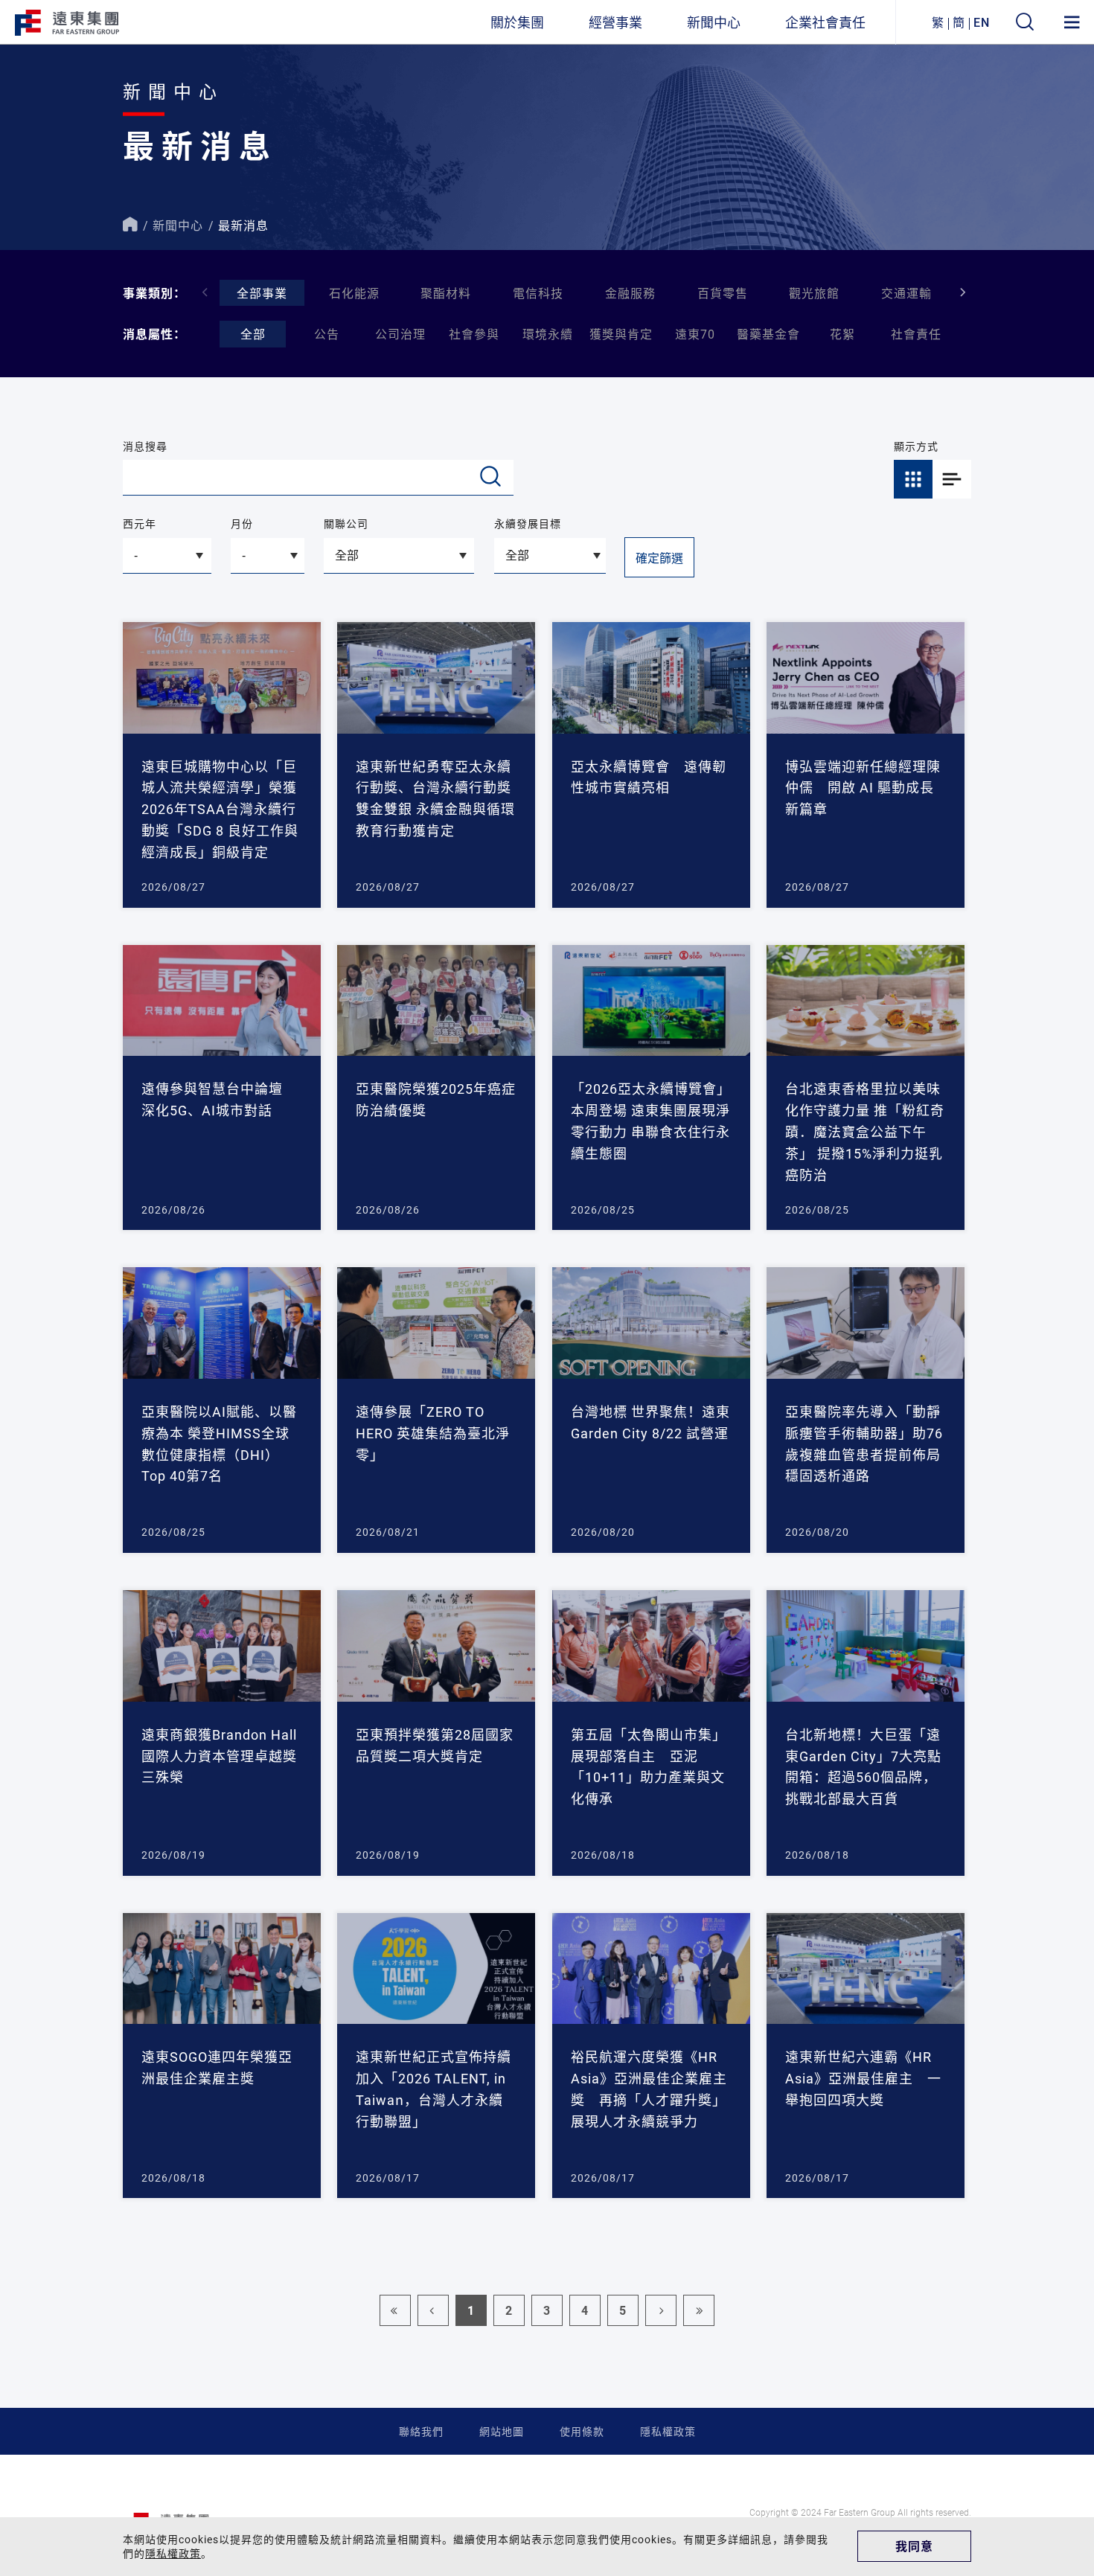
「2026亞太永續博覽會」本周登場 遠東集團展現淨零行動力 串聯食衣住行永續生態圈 (651, 1121)
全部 (253, 334)
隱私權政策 (668, 2431)
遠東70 (695, 334)
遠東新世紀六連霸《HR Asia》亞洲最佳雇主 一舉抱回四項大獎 (863, 2078)
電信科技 (538, 293)
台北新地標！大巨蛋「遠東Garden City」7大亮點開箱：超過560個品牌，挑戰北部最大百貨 (863, 1766)
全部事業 (262, 293)
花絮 (842, 334)
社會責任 (916, 334)
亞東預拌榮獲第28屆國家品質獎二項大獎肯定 (435, 1745)
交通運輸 (906, 293)
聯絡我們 (421, 2431)
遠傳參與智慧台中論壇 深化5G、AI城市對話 (219, 1099)
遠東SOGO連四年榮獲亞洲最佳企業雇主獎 (217, 2067)
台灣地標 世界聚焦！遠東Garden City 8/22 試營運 (650, 1422)
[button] (963, 292)
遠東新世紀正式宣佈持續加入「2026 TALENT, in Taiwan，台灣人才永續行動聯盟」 (434, 2089)
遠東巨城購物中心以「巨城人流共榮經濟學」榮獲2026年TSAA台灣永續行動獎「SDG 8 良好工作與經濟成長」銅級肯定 (220, 809)
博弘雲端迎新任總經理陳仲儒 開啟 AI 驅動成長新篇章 (863, 788)
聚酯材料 (446, 293)
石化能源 (354, 293)
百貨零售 (723, 293)
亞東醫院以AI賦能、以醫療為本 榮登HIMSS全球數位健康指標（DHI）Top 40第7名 (219, 1444)
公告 (327, 334)
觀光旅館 (814, 293)
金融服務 (630, 293)
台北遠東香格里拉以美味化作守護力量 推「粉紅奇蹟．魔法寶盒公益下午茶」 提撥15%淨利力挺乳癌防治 (865, 1131)
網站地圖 (502, 2431)
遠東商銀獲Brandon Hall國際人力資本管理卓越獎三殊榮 (219, 1756)
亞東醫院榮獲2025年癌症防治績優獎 (436, 1099)
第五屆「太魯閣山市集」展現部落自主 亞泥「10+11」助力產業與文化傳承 (649, 1766)
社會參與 (474, 334)
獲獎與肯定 (621, 334)
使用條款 (582, 2431)
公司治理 (400, 334)
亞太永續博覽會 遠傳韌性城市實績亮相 (649, 777)
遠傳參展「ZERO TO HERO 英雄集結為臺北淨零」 (433, 1433)
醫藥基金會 (768, 334)
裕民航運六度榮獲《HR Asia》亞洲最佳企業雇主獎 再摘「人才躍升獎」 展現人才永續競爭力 (649, 2089)
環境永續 (548, 334)
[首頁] (130, 225)
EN (982, 22)
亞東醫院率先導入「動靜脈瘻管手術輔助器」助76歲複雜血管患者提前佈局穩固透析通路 (864, 1444)
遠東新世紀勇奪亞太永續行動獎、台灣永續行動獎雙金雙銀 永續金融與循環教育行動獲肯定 (435, 798)
